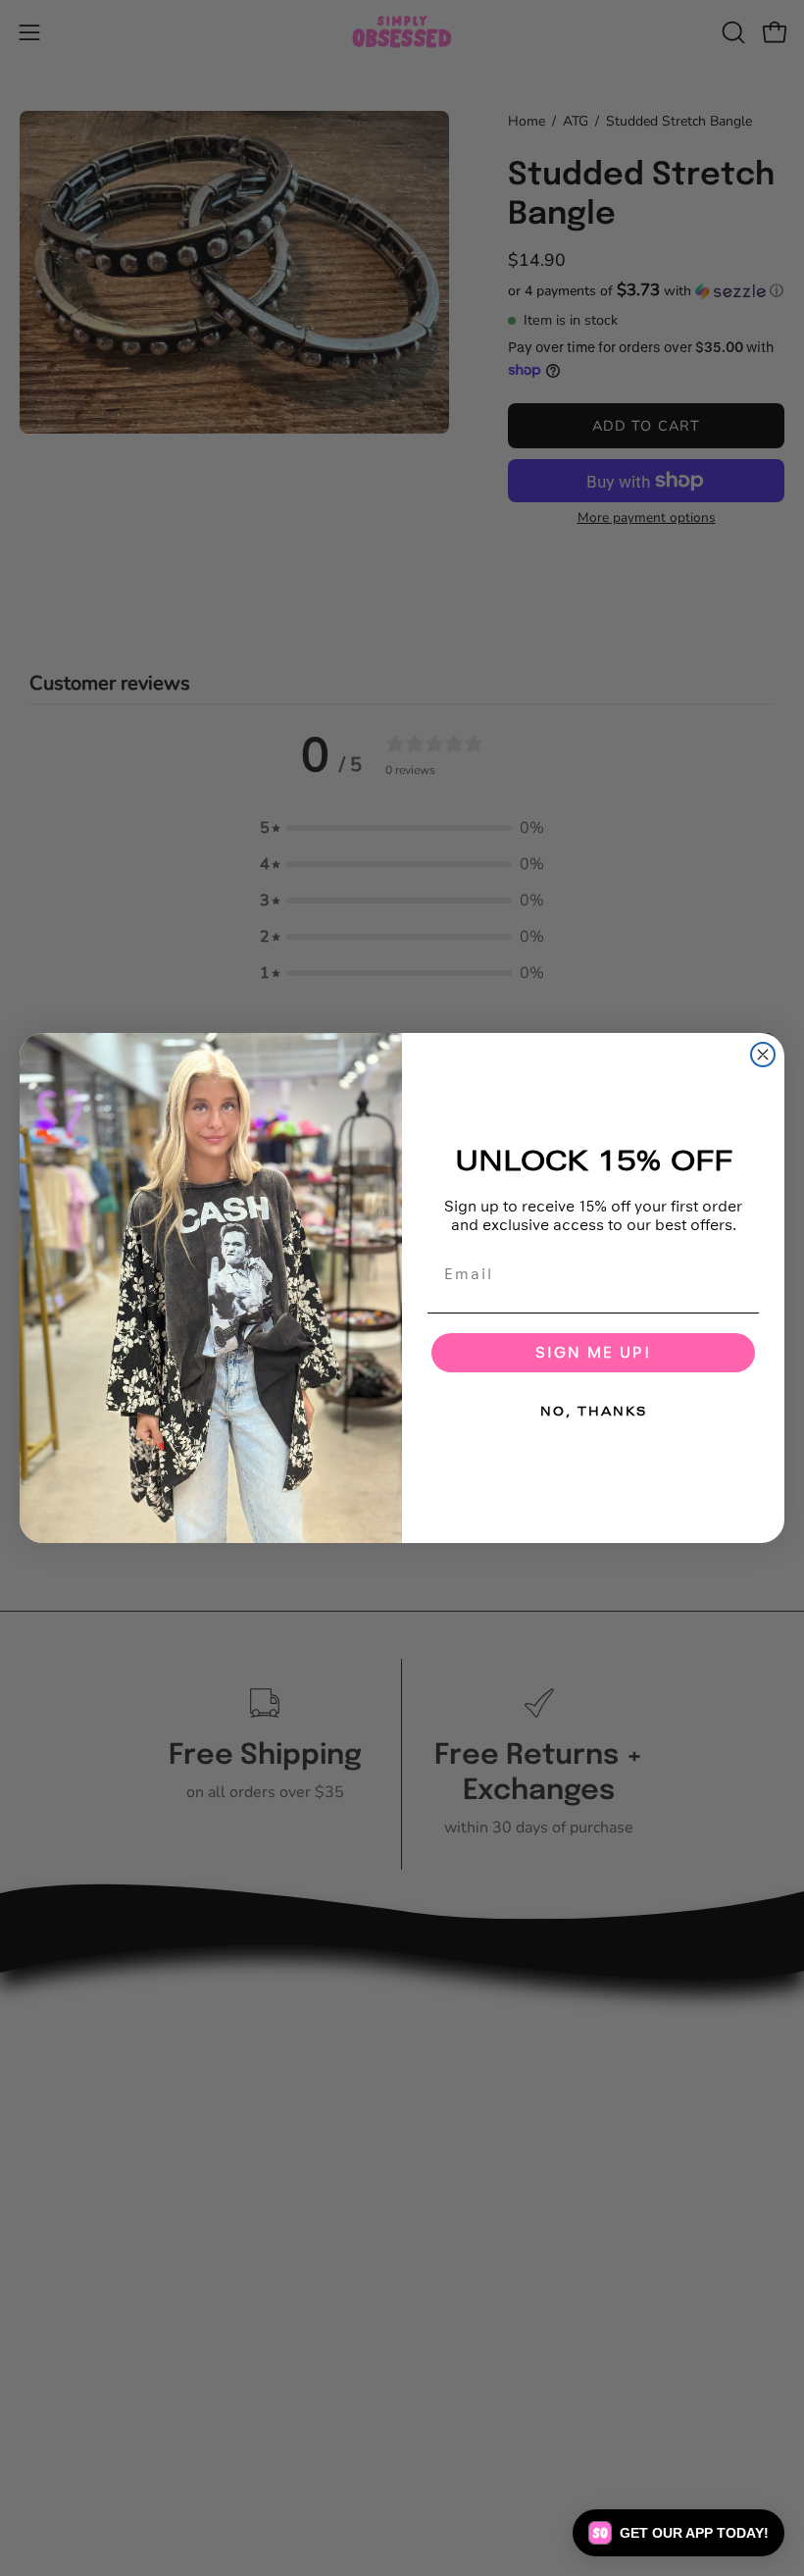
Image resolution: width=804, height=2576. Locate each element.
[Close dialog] (763, 1055)
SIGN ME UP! (593, 1352)
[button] (678, 2533)
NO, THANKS (594, 1412)
